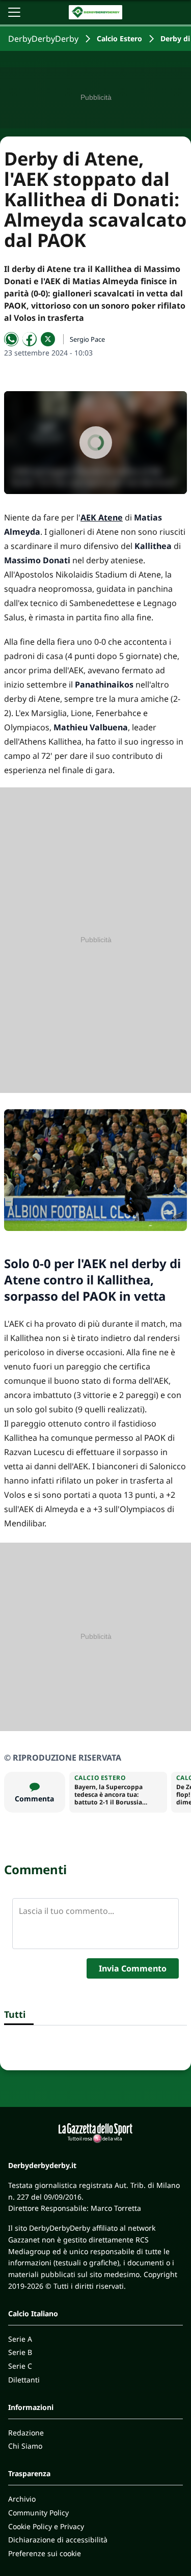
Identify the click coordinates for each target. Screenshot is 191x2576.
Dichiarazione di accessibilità (58, 2540)
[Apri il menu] (14, 12)
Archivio (22, 2499)
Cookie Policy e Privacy (46, 2526)
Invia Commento (133, 1968)
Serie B (20, 2352)
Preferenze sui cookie (45, 2553)
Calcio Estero (119, 38)
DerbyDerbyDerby (43, 39)
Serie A (20, 2339)
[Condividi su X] (48, 339)
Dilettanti (24, 2380)
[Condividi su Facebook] (30, 339)
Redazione (26, 2433)
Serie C (20, 2366)
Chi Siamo (25, 2446)
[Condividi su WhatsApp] (11, 339)
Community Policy (38, 2513)
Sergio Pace (87, 339)
